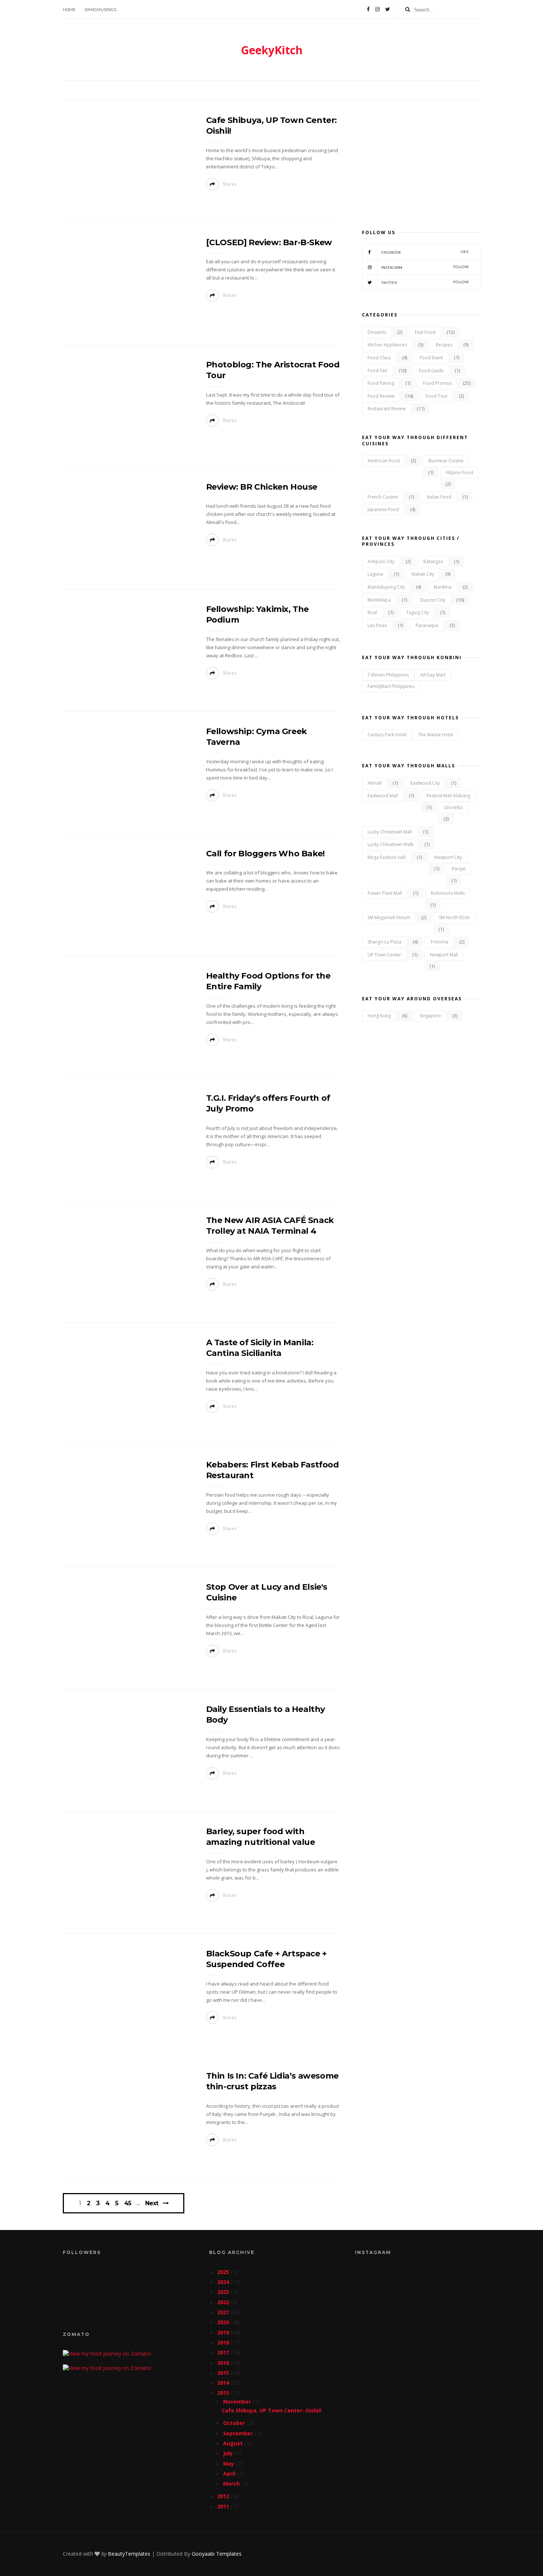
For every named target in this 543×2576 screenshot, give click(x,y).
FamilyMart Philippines (391, 686)
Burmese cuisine (446, 461)
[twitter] (388, 9)
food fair (378, 371)
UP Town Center (384, 955)
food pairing (381, 383)
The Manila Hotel (436, 735)
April (230, 2474)
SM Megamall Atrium (389, 917)
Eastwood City (425, 783)
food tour (437, 396)
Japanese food (383, 509)
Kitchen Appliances (387, 345)
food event (431, 358)
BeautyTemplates (129, 2554)
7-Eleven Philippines (388, 675)
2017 (224, 2352)
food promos (437, 383)
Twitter (425, 282)
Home (69, 10)
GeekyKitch (272, 50)
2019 (224, 2332)
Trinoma (439, 942)
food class (379, 358)
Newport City (448, 857)
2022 (224, 2302)
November (238, 2402)
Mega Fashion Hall (387, 857)
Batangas (433, 561)
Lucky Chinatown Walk (390, 844)
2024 (224, 2282)
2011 (224, 2506)
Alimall (375, 783)
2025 (224, 2272)
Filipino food (460, 472)
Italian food (439, 497)
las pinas (377, 625)
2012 (224, 2496)
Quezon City (432, 600)
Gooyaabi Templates (217, 2554)
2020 (224, 2322)
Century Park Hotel (387, 735)
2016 (224, 2363)
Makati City (423, 574)
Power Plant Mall (385, 893)
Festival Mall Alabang (448, 796)
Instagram (425, 267)
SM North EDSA (454, 917)
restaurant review (387, 409)
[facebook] (368, 9)
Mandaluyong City (386, 587)
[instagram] (378, 9)
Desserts (377, 332)
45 (128, 2203)
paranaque (427, 625)
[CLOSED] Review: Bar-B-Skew (269, 242)
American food (384, 461)
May (229, 2464)
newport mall (444, 955)
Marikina (443, 587)
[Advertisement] (421, 161)
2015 (224, 2373)
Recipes (444, 345)
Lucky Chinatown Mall (390, 832)
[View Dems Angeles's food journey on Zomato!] (107, 2354)
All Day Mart (433, 675)
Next (152, 2203)
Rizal (372, 612)
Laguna (375, 574)
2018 (224, 2342)
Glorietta (453, 807)
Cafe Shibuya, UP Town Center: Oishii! (271, 2410)
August (234, 2443)
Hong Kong (379, 1016)
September (239, 2433)
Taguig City (417, 612)
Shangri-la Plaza (385, 942)
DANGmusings (100, 10)
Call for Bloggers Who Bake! (265, 854)
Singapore (430, 1016)
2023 (224, 2292)
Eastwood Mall (383, 796)
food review (381, 396)
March (232, 2483)
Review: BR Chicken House (262, 487)
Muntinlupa (379, 600)
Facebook (425, 252)
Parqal (459, 869)
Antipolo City (381, 561)
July (229, 2453)
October (235, 2423)
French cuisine (383, 497)
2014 (224, 2383)
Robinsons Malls (448, 893)
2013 (224, 2393)
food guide (431, 371)
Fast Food (425, 332)
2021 (224, 2312)
